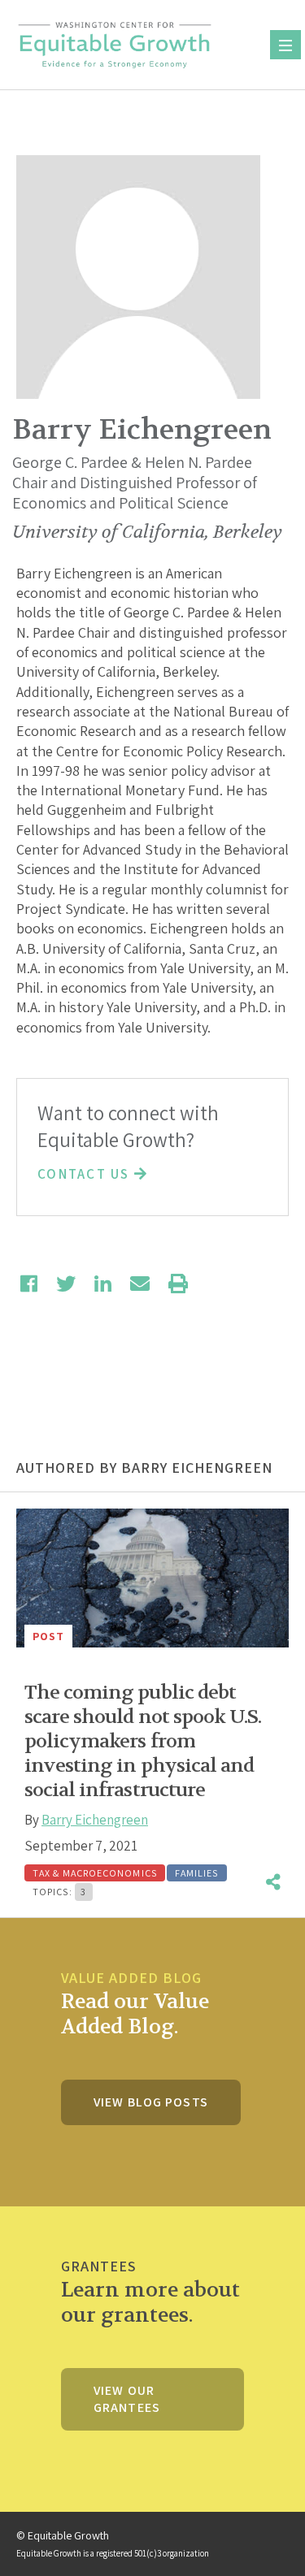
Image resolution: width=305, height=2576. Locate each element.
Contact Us (86, 1174)
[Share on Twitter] (66, 1284)
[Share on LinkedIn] (103, 1284)
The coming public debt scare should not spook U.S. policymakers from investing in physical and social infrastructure (143, 1741)
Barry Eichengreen (95, 1820)
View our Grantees (127, 2399)
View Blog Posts (151, 2102)
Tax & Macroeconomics (95, 1873)
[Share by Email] (140, 1284)
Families (197, 1873)
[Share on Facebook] (29, 1284)
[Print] (178, 1284)
